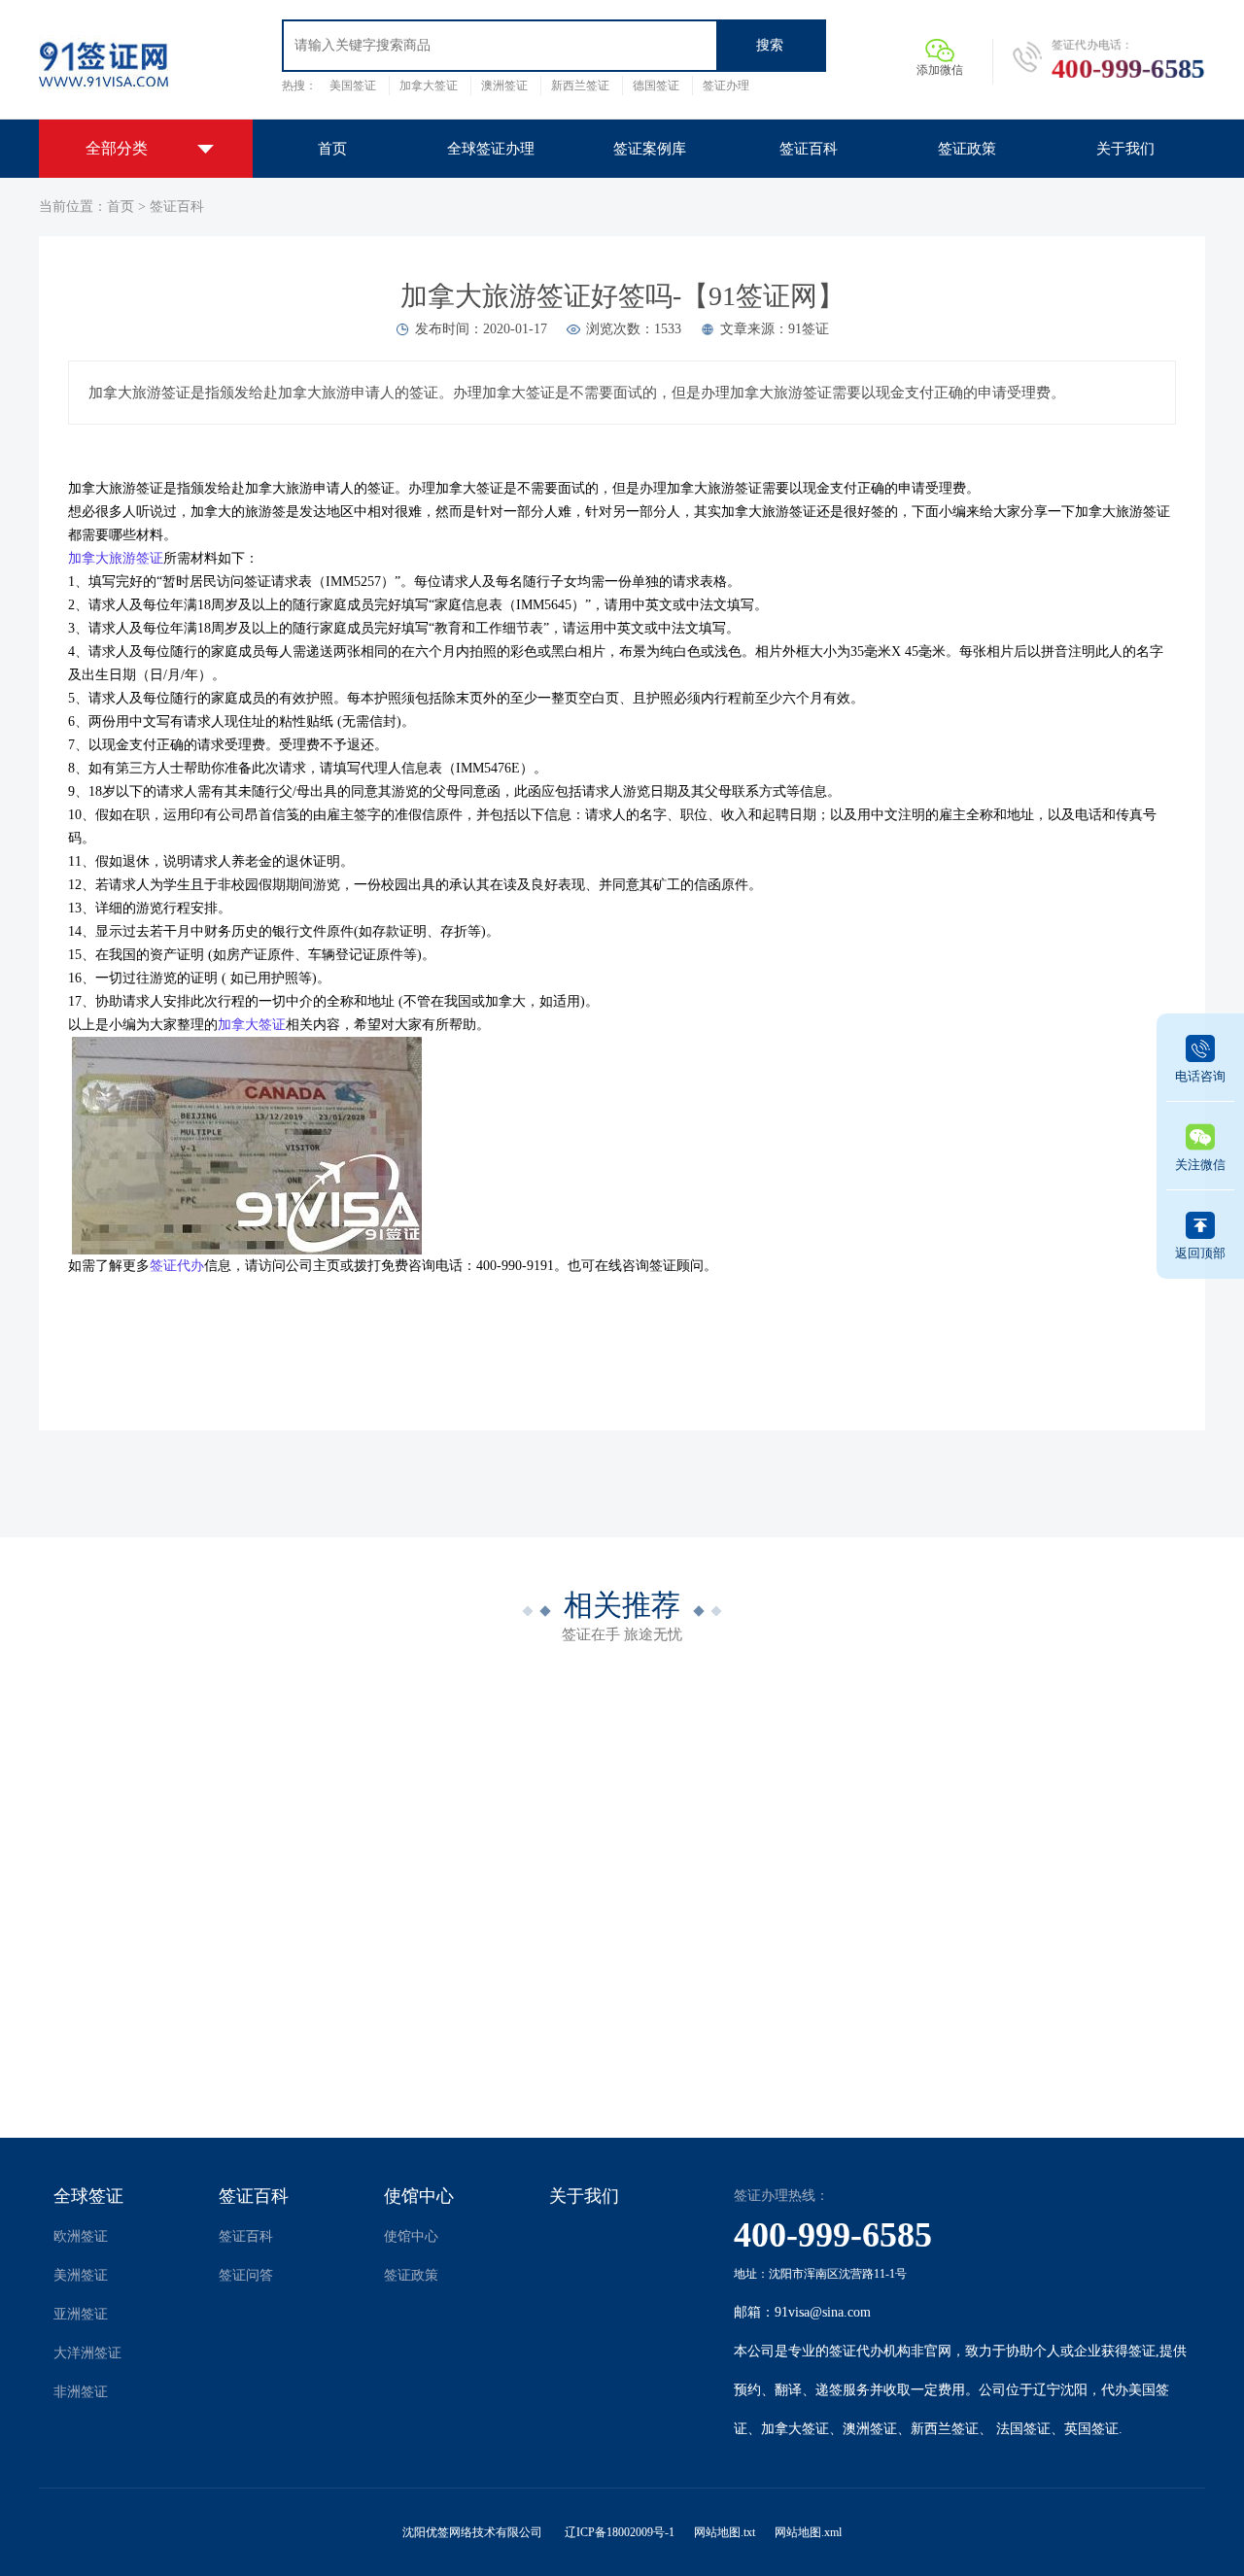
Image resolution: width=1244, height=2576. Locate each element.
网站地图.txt (725, 2532)
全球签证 (88, 2196)
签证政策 (411, 2275)
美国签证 (353, 86)
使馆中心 (419, 2196)
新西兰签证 (580, 86)
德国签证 (656, 86)
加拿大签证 (429, 86)
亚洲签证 (81, 2314)
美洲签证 (81, 2275)
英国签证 (1091, 2429)
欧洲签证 (81, 2236)
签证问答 (246, 2275)
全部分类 (117, 148)
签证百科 (177, 206)
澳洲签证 (504, 86)
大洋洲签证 (87, 2353)
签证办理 (726, 86)
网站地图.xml (808, 2532)
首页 (121, 206)
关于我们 (584, 2196)
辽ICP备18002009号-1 (620, 2532)
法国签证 (1023, 2429)
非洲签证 (81, 2392)
